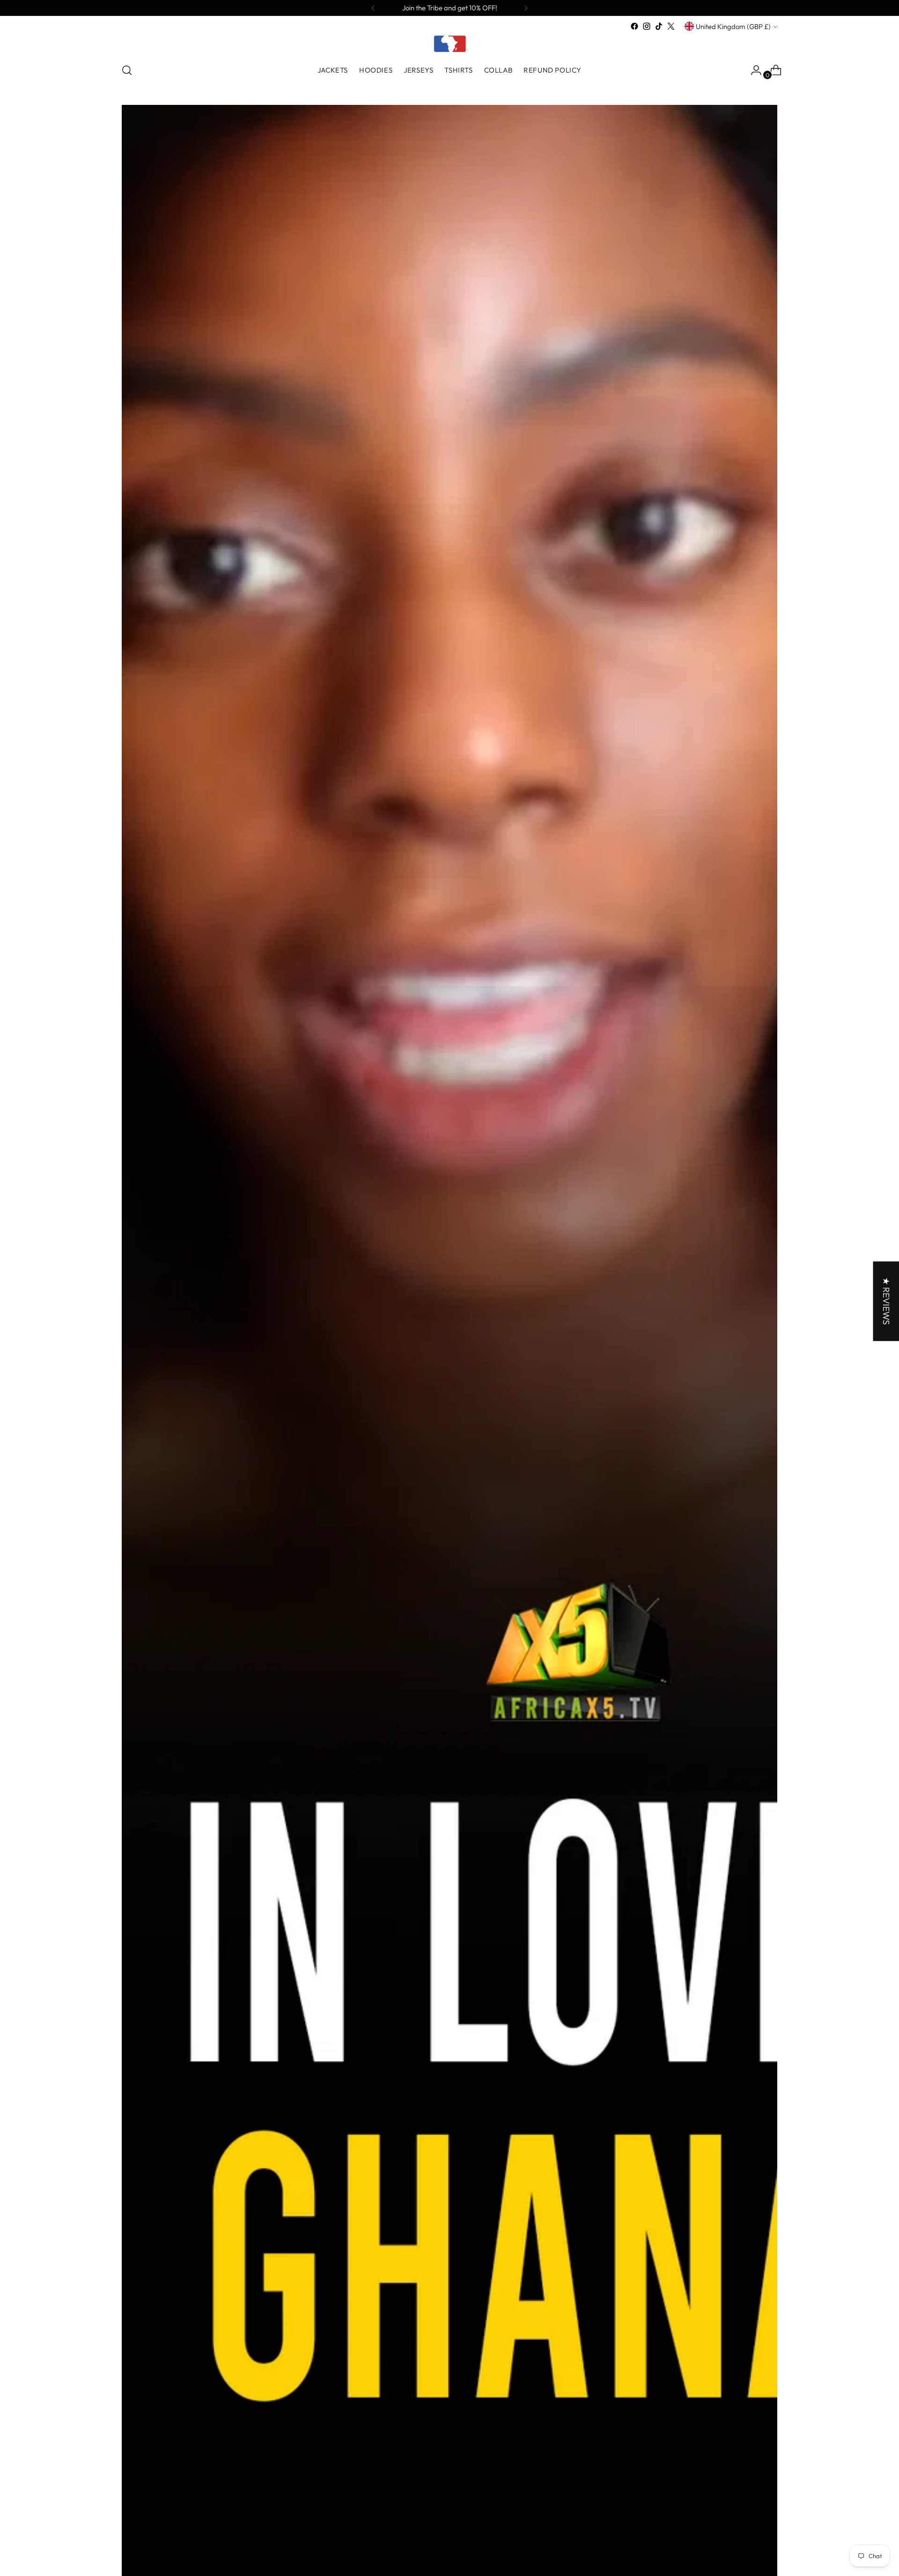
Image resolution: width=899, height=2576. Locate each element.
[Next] (526, 8)
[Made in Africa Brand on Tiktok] (659, 26)
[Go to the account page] (752, 70)
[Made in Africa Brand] (449, 44)
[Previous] (373, 8)
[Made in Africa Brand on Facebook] (634, 26)
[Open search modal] (127, 70)
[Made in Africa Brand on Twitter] (671, 26)
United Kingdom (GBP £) (733, 26)
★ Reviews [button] (886, 1301)
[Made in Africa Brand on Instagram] (647, 26)
